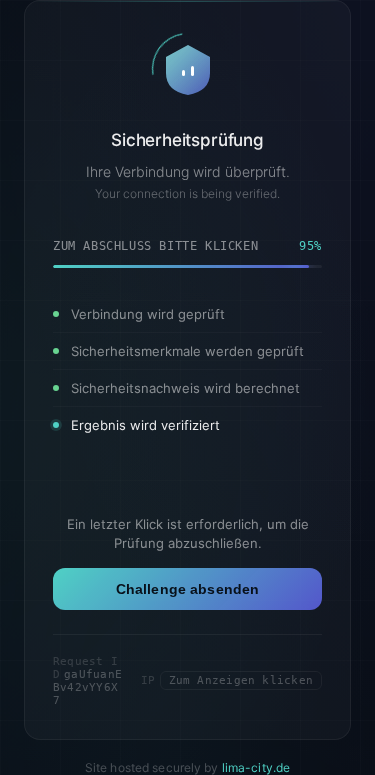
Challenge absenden (188, 589)
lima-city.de (256, 767)
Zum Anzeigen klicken (241, 680)
